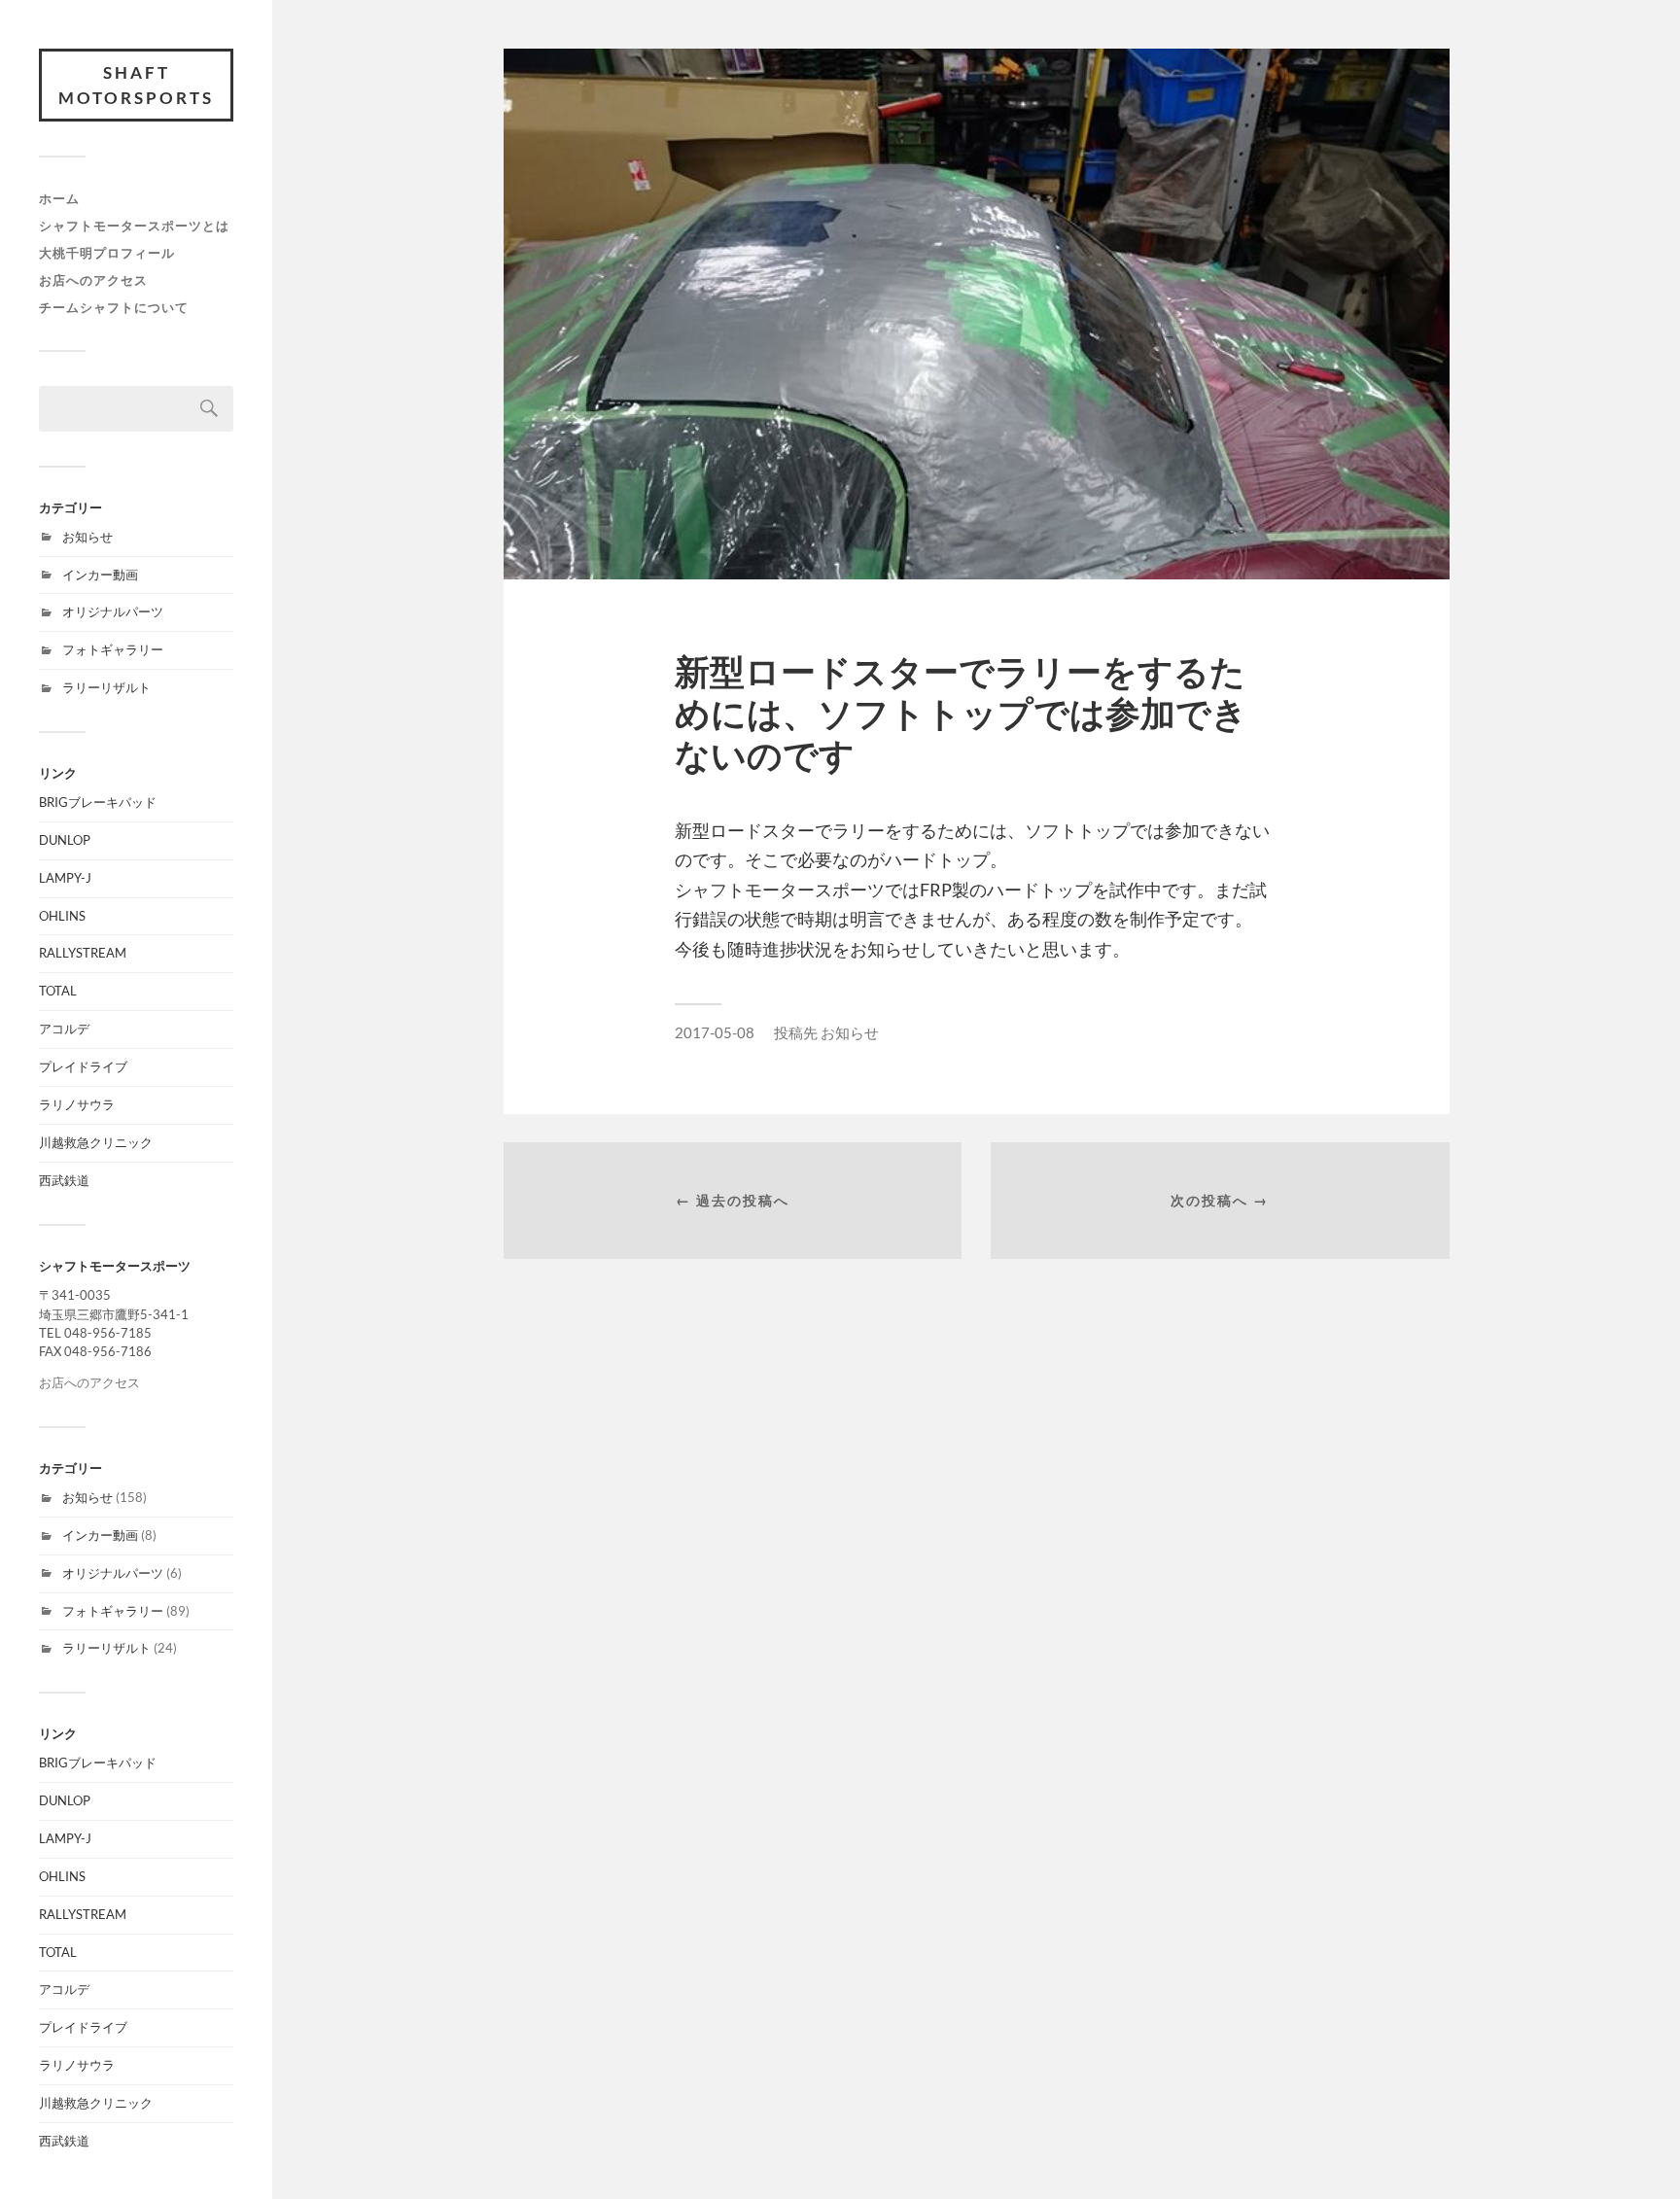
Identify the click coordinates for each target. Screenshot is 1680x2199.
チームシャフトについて (114, 307)
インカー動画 (100, 575)
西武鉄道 (64, 1180)
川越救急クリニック (96, 1142)
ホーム (59, 198)
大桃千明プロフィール (107, 253)
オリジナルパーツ (113, 611)
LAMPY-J (65, 878)
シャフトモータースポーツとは (134, 226)
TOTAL (58, 991)
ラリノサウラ (77, 1104)
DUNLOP (65, 840)
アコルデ (64, 1029)
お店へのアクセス (93, 280)
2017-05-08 (715, 1032)
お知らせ (87, 537)
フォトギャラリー (113, 649)
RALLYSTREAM (83, 953)
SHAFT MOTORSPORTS (136, 85)
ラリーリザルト (106, 687)
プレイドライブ (83, 1066)
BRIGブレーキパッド (98, 802)
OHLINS (62, 916)
